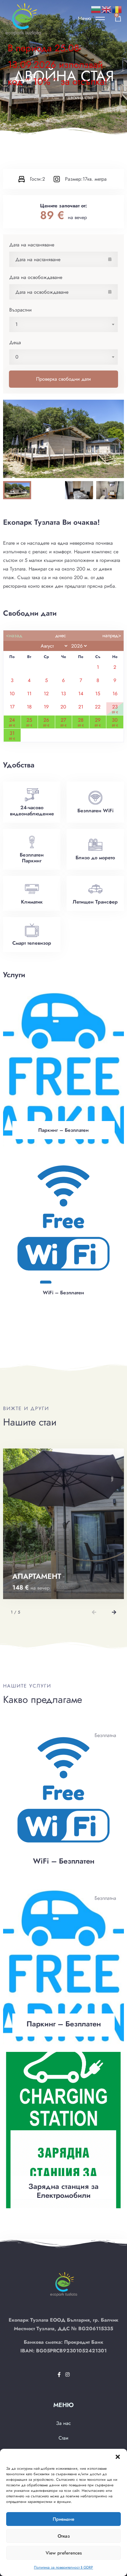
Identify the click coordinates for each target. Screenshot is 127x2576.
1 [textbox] (16, 324)
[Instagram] (68, 2375)
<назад (14, 635)
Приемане (63, 2519)
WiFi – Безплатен (63, 1293)
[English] (107, 9)
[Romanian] (117, 9)
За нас (63, 2423)
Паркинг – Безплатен (63, 1130)
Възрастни (20, 310)
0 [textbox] (17, 357)
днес (61, 635)
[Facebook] (60, 2375)
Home (39, 98)
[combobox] (63, 324)
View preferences (64, 2553)
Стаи (55, 98)
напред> (112, 635)
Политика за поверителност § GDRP (63, 2567)
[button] (118, 2456)
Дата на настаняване (32, 245)
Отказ (64, 2536)
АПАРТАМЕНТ (37, 1576)
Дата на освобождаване (36, 277)
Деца (15, 342)
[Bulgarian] (96, 9)
